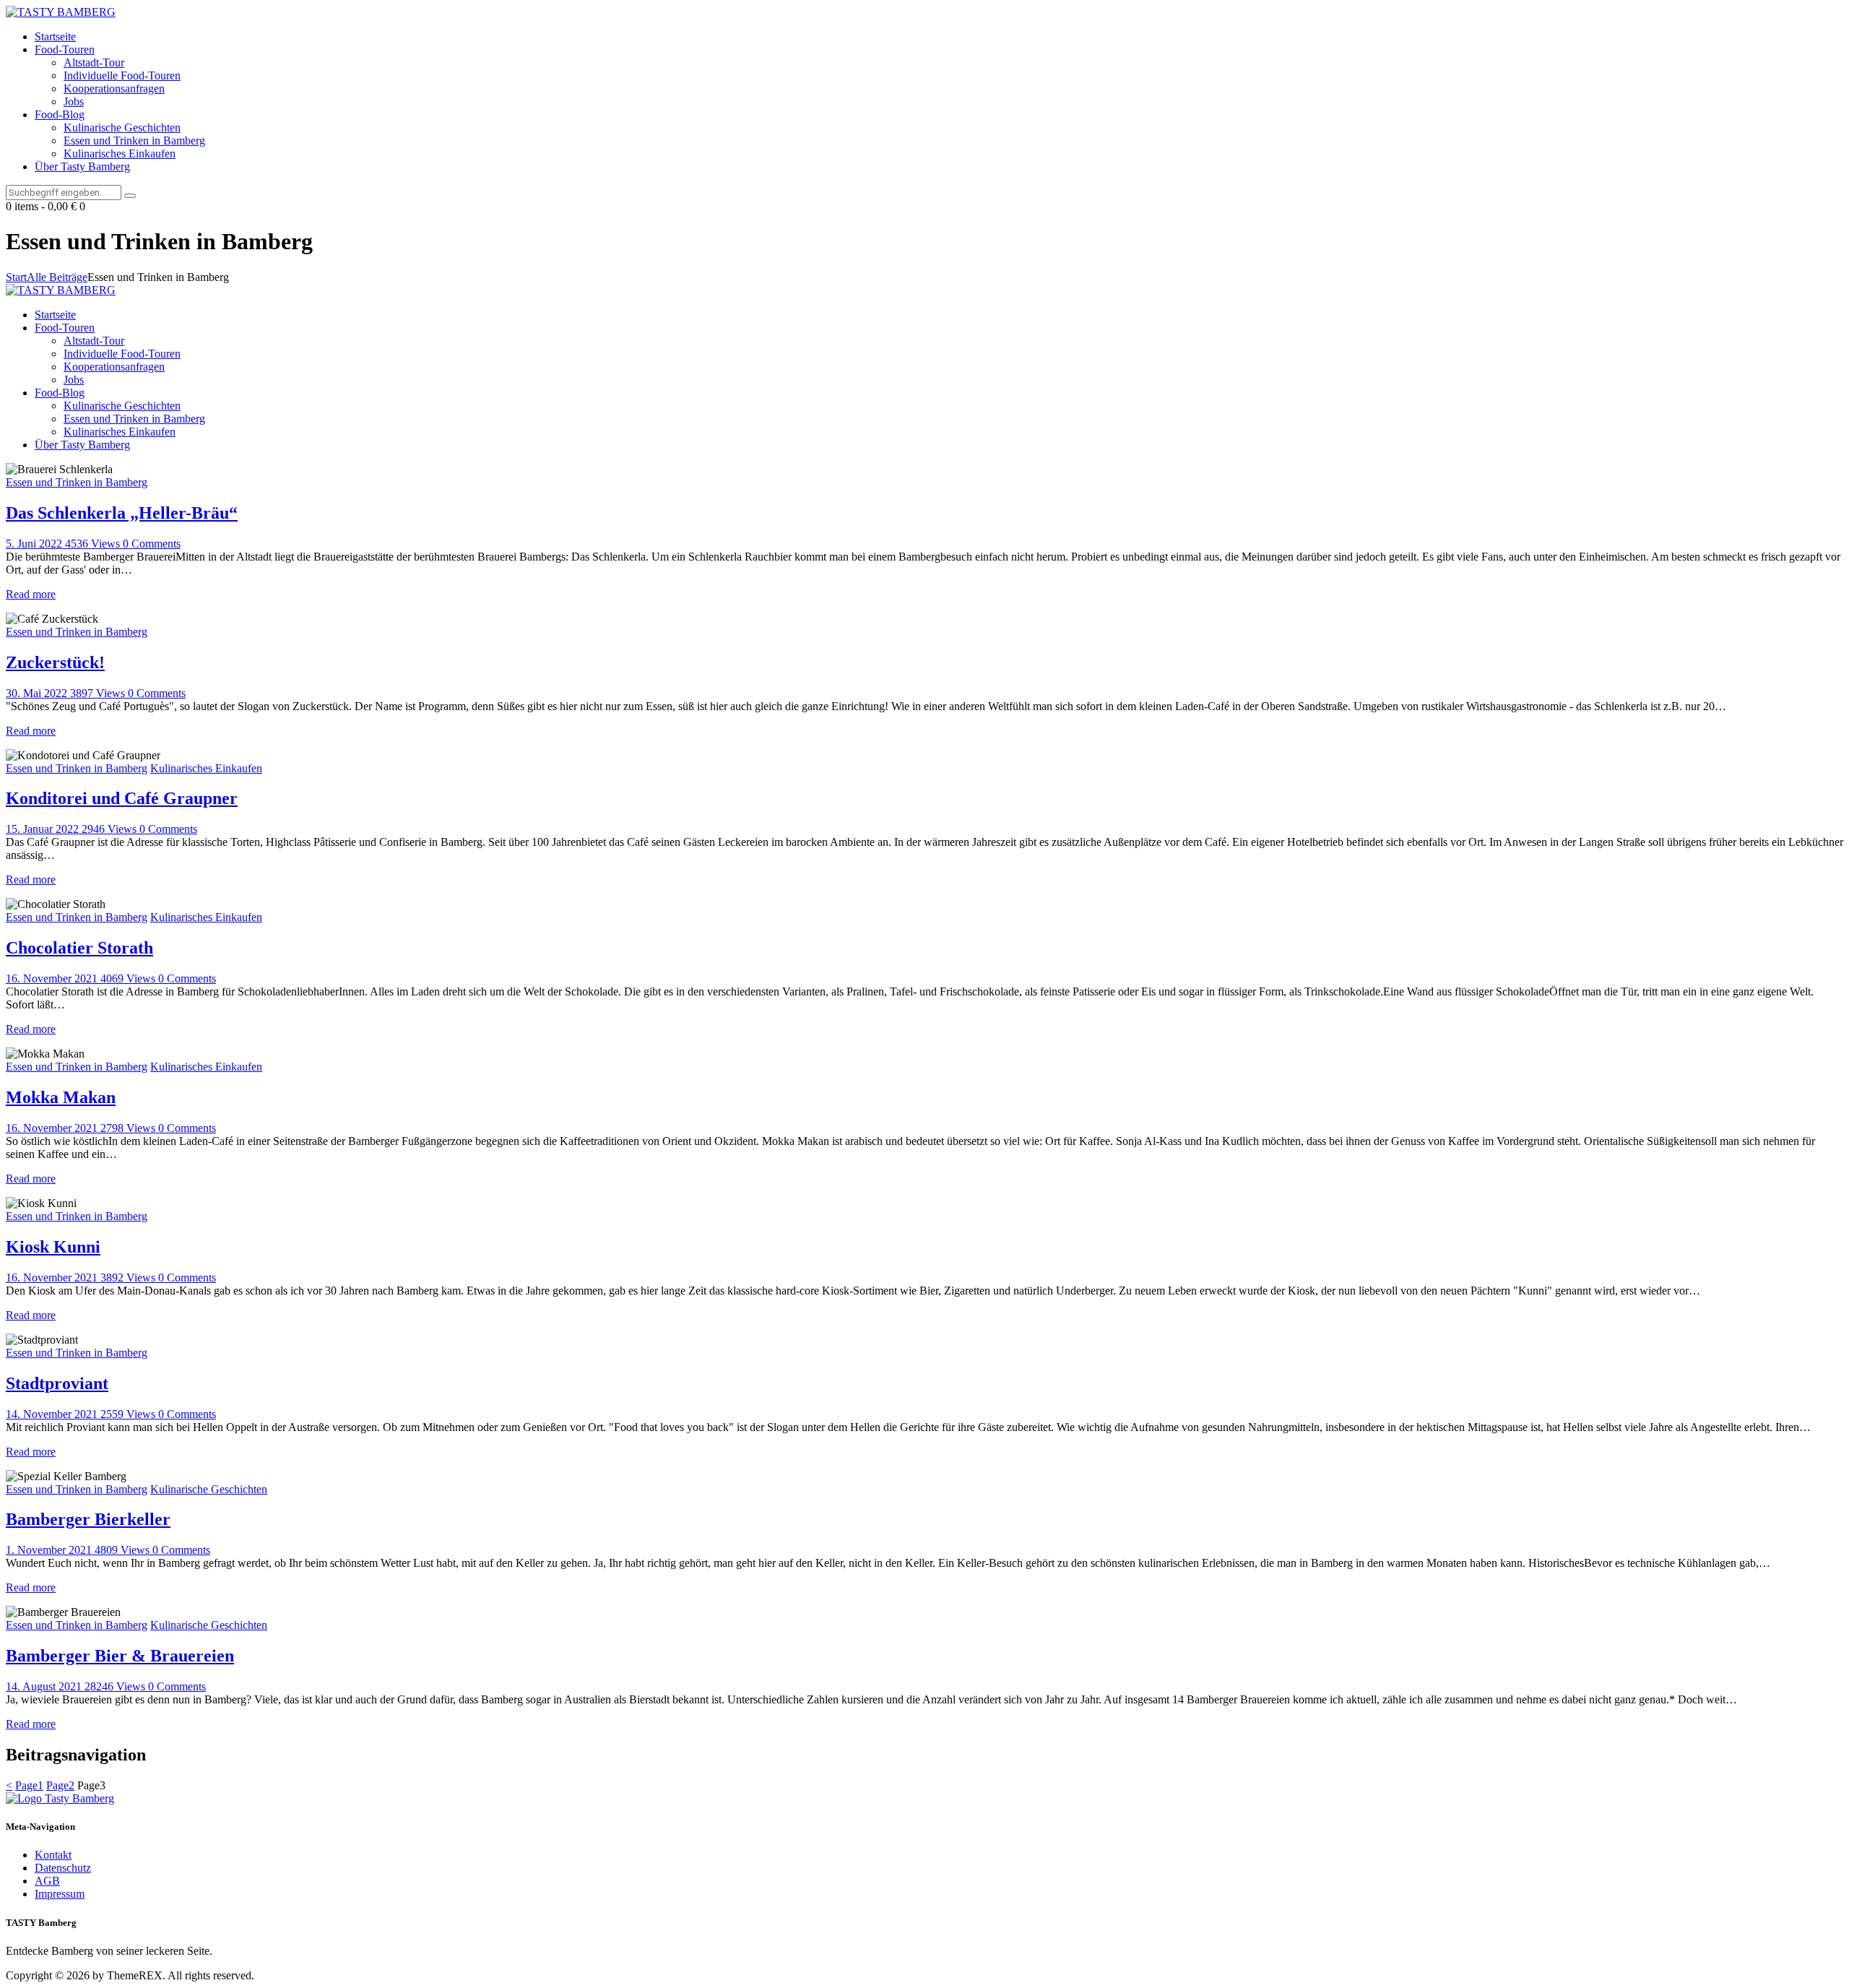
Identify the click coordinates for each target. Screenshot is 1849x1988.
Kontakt (53, 1855)
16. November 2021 (53, 978)
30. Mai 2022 (38, 693)
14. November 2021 (53, 1414)
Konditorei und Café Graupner (122, 798)
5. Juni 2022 (35, 544)
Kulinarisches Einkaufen (206, 768)
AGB (47, 1881)
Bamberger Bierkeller (88, 1519)
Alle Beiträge (57, 277)
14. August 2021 (45, 1686)
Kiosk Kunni (53, 1247)
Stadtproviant (57, 1383)
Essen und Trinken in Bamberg (77, 482)
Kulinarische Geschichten (209, 1489)
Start (16, 277)
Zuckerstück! (55, 662)
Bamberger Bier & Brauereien (120, 1656)
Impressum (60, 1894)
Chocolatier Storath (79, 948)
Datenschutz (63, 1868)
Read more (31, 594)
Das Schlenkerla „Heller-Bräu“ (122, 513)
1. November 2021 (50, 1550)
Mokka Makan (61, 1097)
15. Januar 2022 (44, 829)
